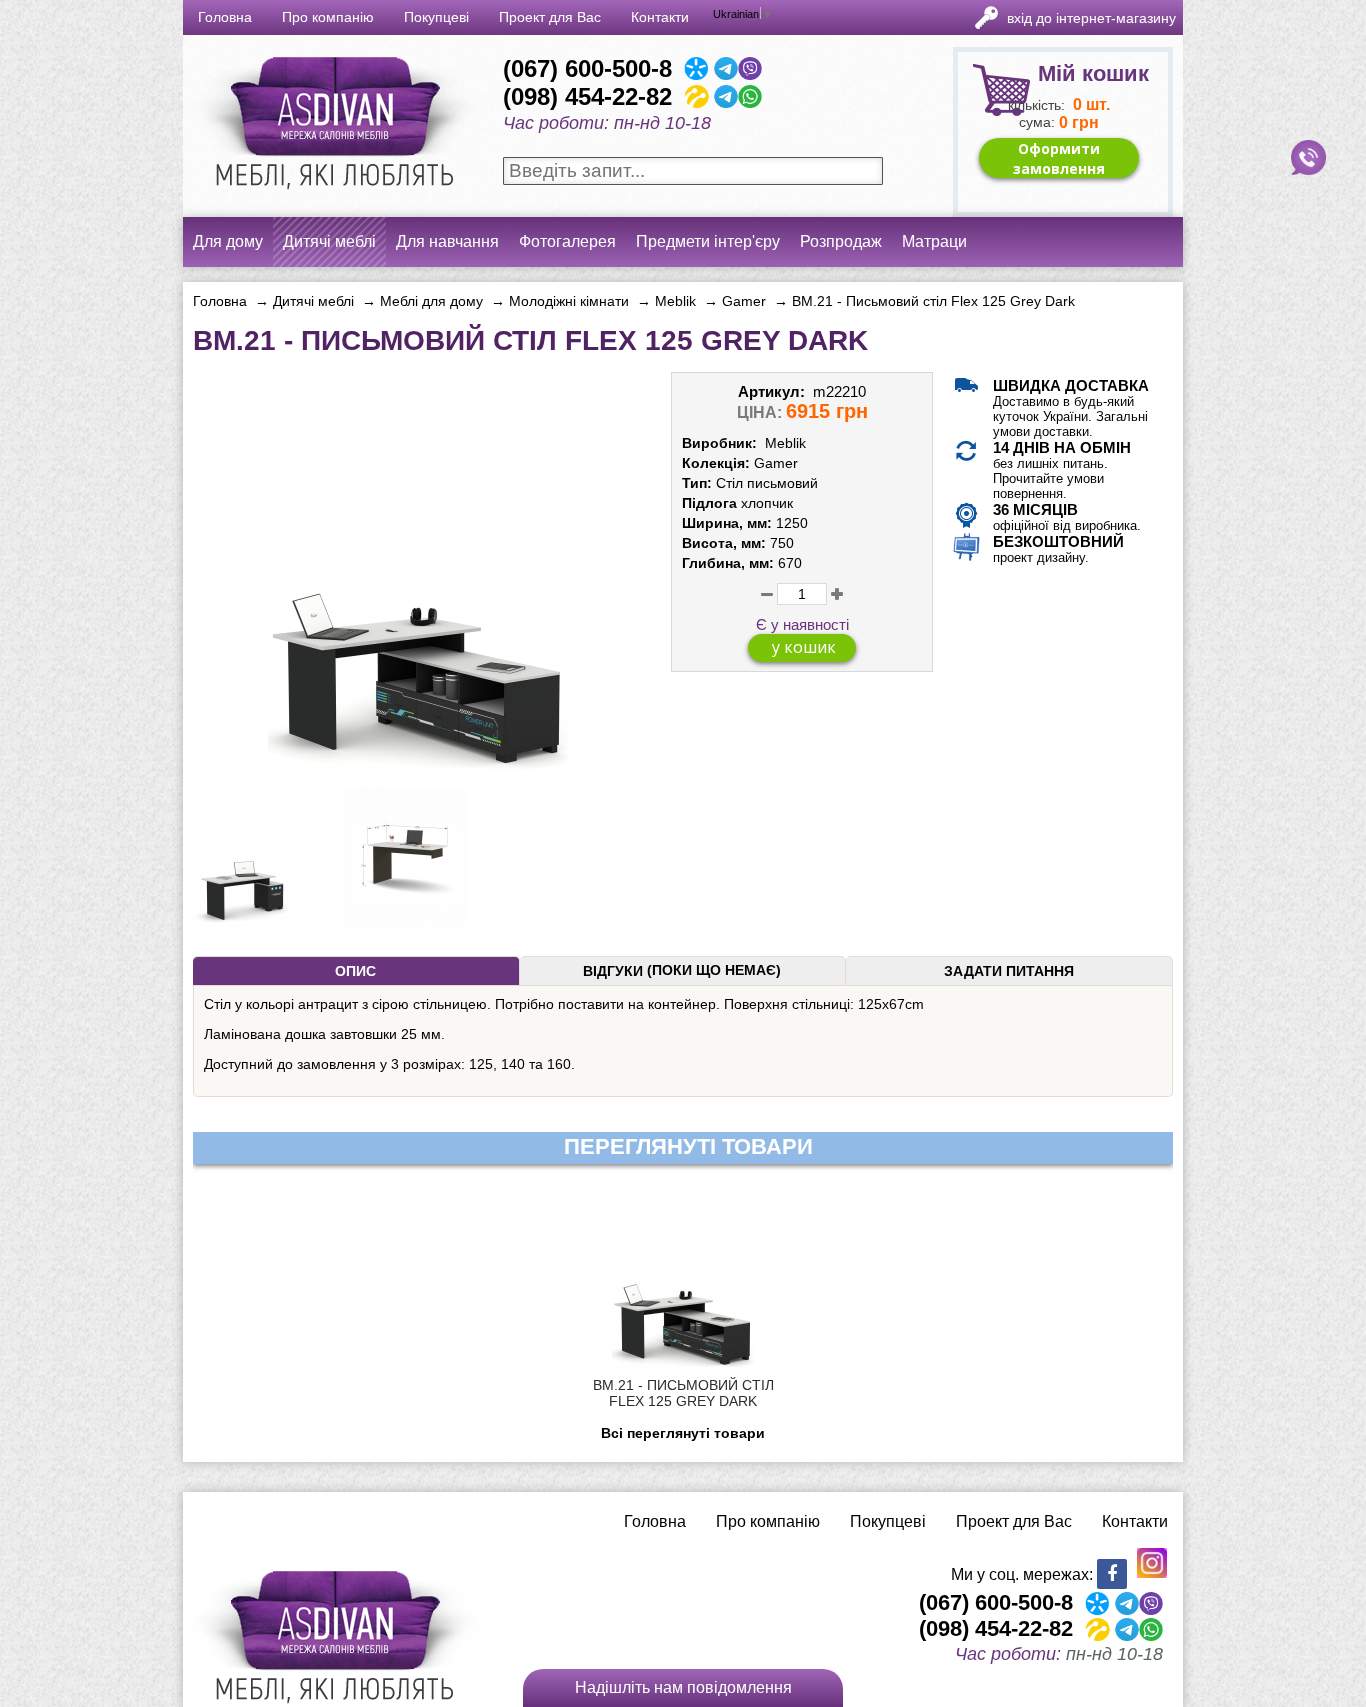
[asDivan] (332, 200)
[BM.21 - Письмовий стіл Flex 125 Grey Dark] (418, 764)
